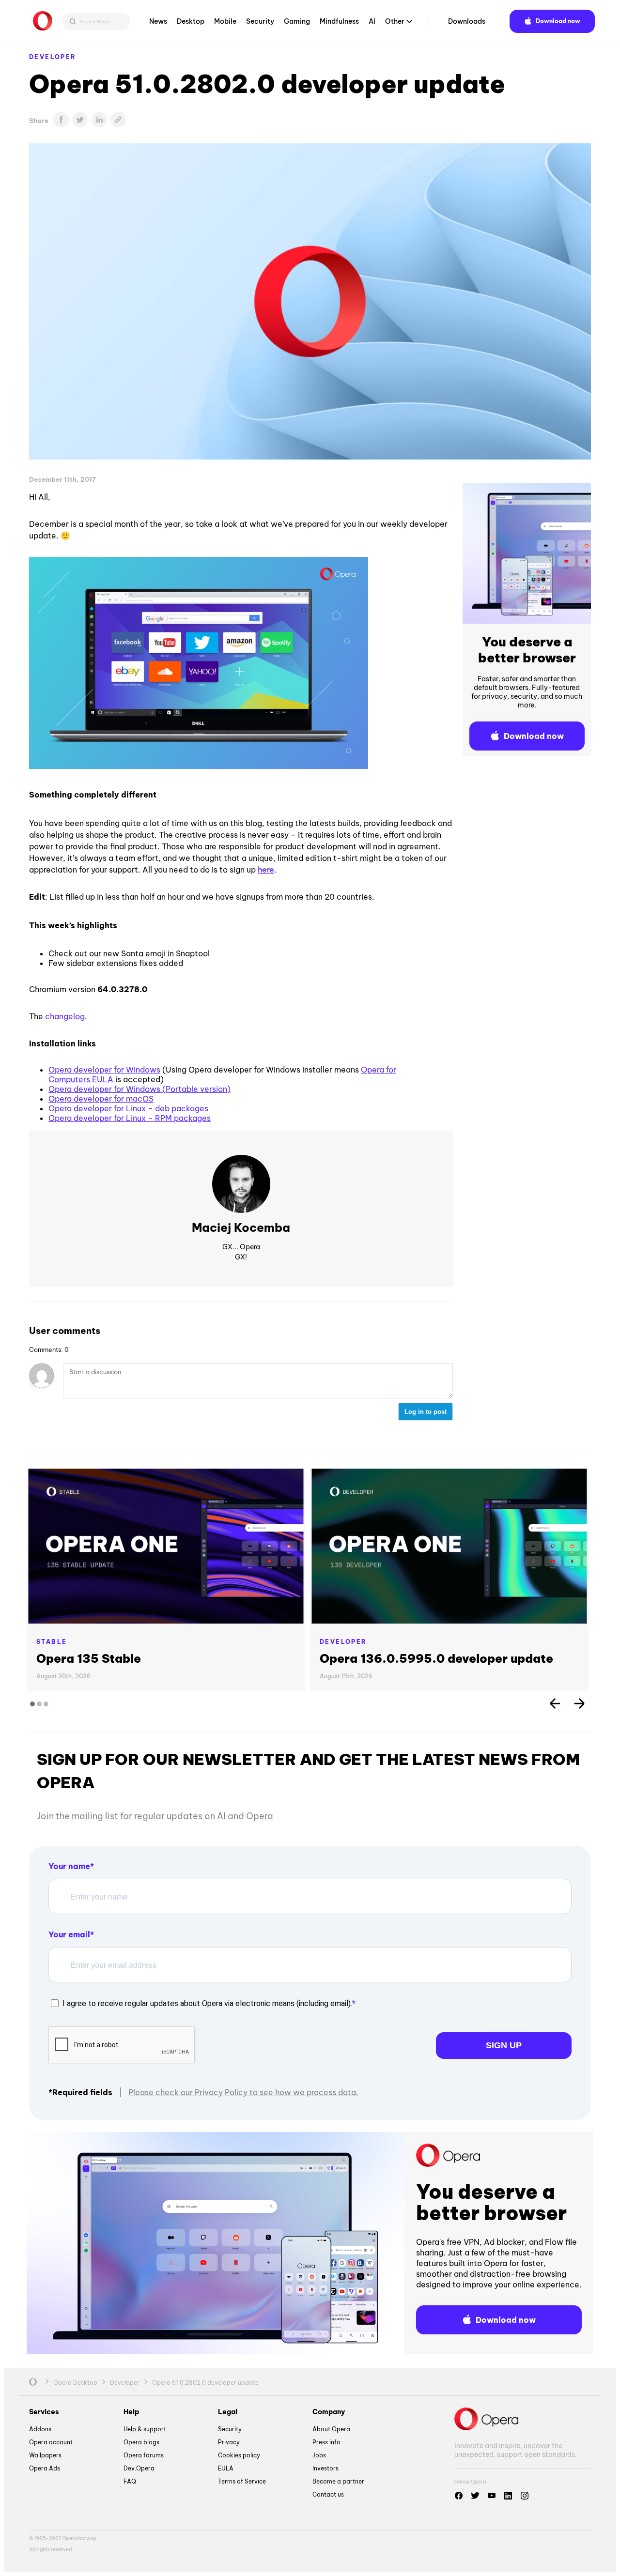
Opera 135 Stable (89, 1658)
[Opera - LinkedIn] (508, 2496)
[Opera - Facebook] (459, 2496)
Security (260, 21)
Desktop (191, 21)
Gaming (297, 21)
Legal (228, 2412)
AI (372, 21)
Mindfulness (339, 21)
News (158, 21)
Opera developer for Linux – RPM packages (130, 1118)
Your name (69, 1866)
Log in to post (426, 1412)
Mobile (225, 21)
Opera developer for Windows (104, 1070)
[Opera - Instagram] (525, 2496)
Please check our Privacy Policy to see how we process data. (243, 2092)
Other (395, 21)
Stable (52, 1642)
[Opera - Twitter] (475, 2496)
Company (329, 2412)
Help (131, 2412)
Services (44, 2412)
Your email (69, 1934)
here (266, 870)
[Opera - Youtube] (492, 2496)
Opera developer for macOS (101, 1099)
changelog (65, 1016)
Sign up (504, 2045)
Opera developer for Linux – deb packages (128, 1108)
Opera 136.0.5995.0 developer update (436, 1658)
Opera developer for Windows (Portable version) (139, 1089)
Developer (53, 57)
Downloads (467, 21)
